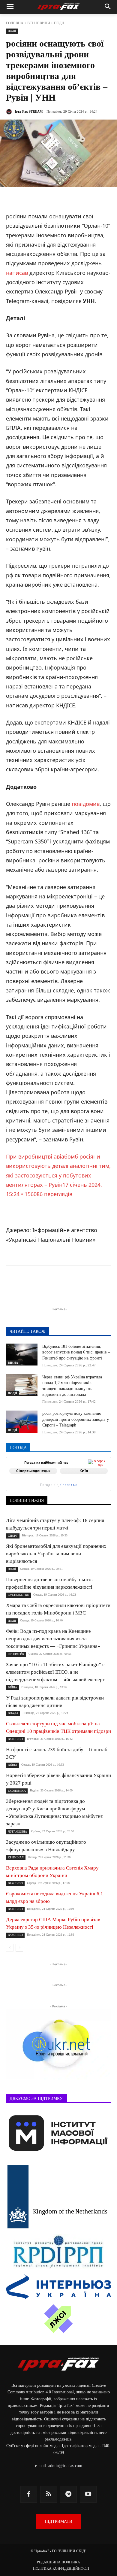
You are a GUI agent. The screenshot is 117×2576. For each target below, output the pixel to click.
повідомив (86, 804)
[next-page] (19, 1948)
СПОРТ (13, 1536)
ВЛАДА (13, 1713)
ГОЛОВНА (15, 23)
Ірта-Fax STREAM (29, 111)
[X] (58, 1281)
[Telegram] (45, 1281)
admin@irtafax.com (65, 2466)
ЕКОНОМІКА (17, 1791)
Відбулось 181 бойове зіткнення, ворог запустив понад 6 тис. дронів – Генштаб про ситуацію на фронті (76, 1352)
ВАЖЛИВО (15, 1739)
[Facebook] (31, 1281)
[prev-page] (10, 1948)
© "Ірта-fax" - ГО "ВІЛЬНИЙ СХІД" (58, 2551)
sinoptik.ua (69, 1485)
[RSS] (49, 2494)
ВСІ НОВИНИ (39, 23)
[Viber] (72, 1281)
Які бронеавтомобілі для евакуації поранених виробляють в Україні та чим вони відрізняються (56, 1554)
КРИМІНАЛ (16, 1857)
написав (17, 273)
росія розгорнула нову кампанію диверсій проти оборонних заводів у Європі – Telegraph (76, 1419)
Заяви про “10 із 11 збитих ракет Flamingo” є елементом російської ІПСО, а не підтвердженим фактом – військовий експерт (55, 1672)
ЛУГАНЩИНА (17, 1832)
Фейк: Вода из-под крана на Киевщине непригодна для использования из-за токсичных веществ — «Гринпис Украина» (53, 1639)
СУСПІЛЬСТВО (18, 1595)
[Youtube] (88, 2494)
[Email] (100, 1281)
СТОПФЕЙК (16, 1654)
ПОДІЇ (59, 23)
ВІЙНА (13, 1363)
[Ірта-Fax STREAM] (10, 112)
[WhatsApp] (86, 1281)
